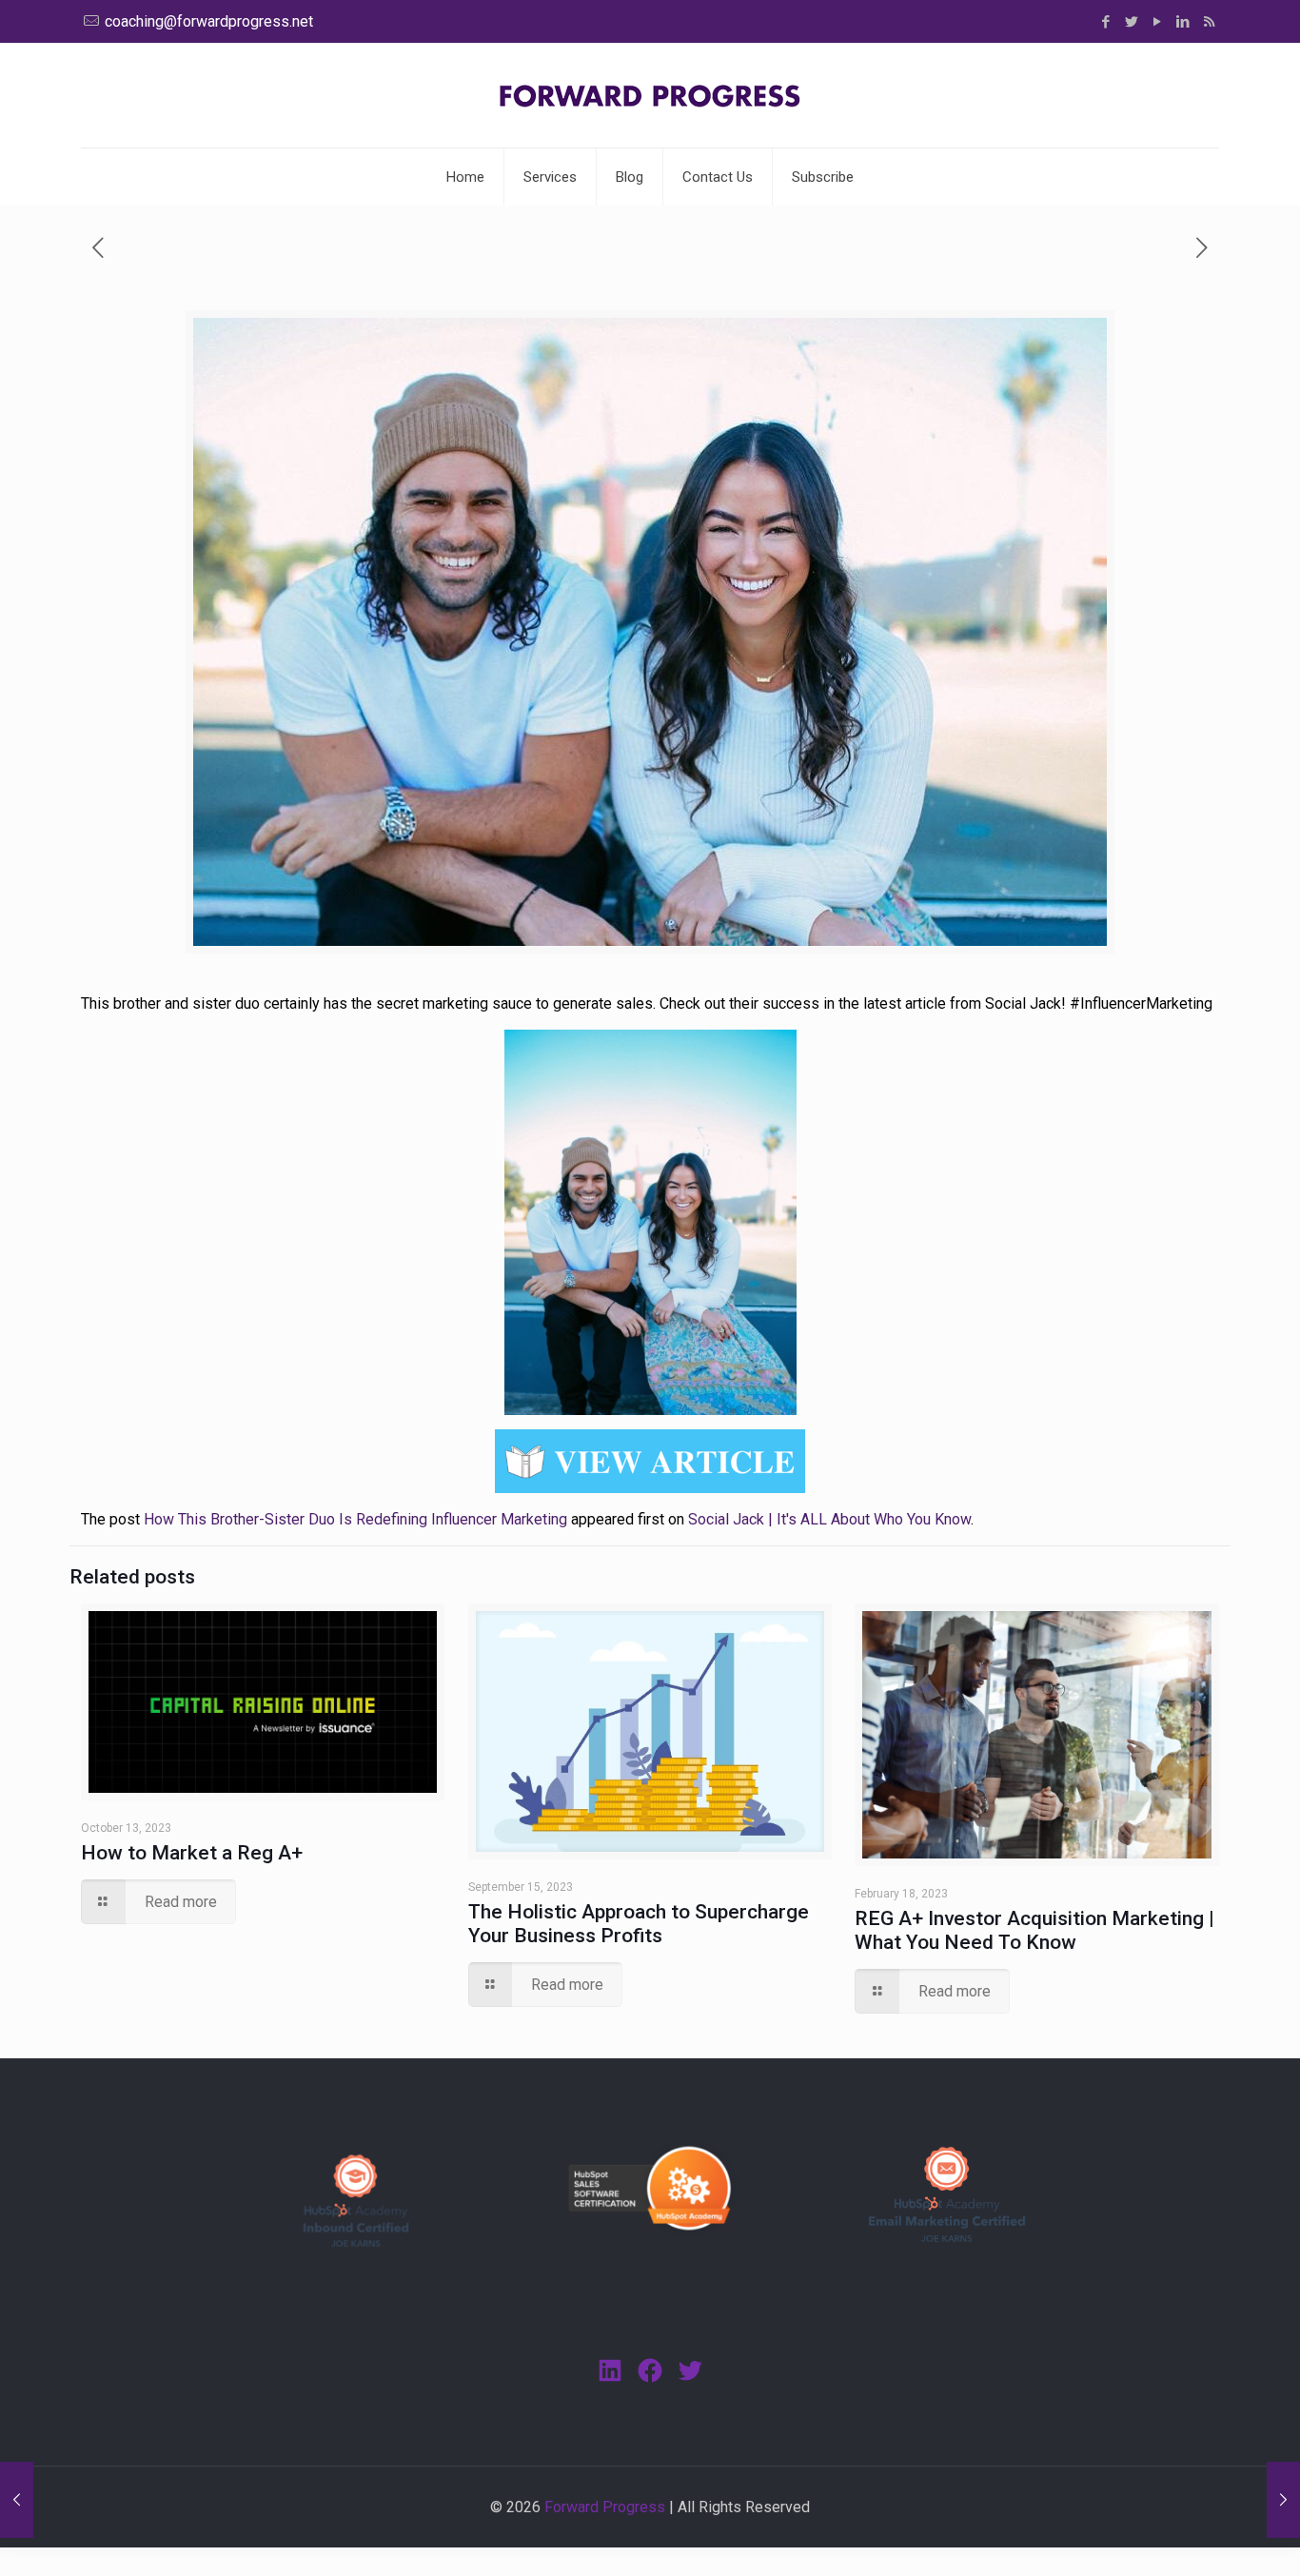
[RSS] (1209, 22)
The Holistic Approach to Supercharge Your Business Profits (639, 1924)
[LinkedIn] (1183, 22)
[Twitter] (1132, 22)
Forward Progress (605, 2507)
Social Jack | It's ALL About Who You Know (829, 1519)
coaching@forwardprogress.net (209, 21)
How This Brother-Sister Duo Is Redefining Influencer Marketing (355, 1519)
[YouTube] (1158, 22)
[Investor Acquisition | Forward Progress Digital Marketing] (650, 95)
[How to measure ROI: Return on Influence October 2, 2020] (1283, 2500)
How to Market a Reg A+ (192, 1853)
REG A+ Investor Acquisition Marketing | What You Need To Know (1034, 1930)
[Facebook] (1106, 22)
